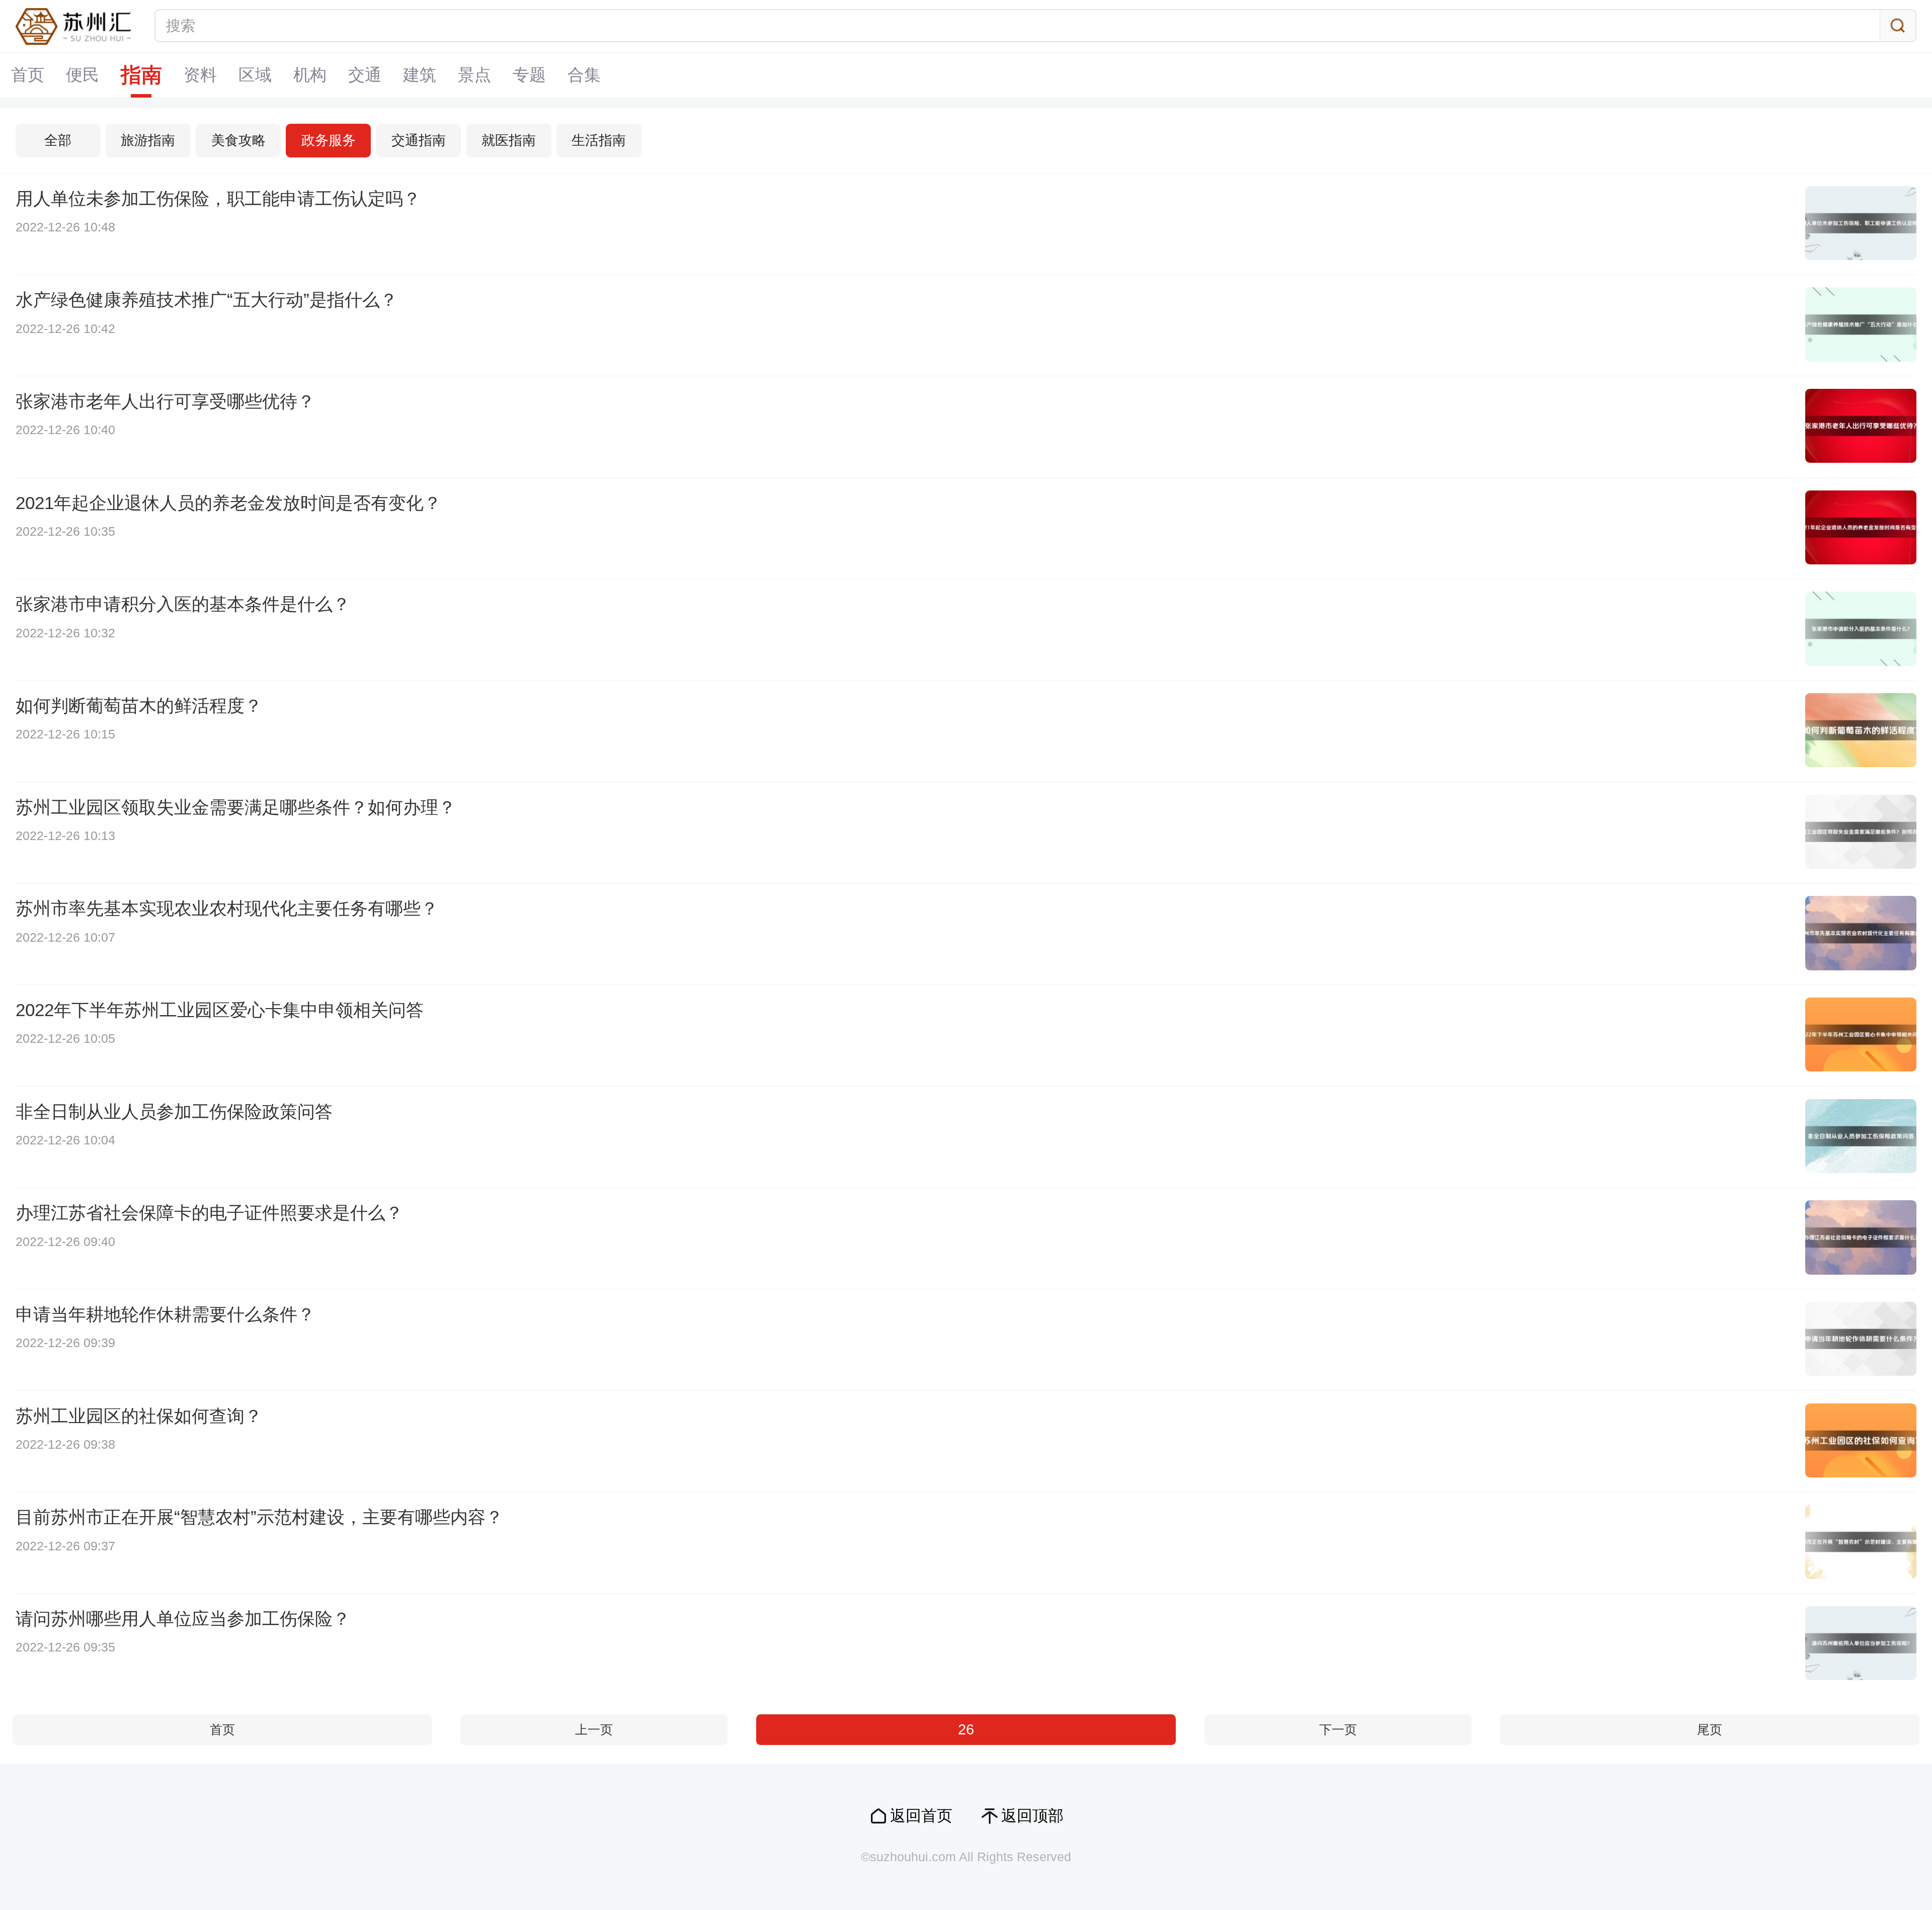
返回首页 (921, 1816)
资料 (200, 75)
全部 (58, 140)
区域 (255, 75)
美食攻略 (238, 140)
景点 (474, 75)
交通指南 (419, 140)
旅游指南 (148, 140)
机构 (310, 75)
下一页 (1338, 1730)
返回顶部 (1032, 1816)
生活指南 (599, 140)
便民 (83, 75)
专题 (529, 75)
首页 (28, 75)
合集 (584, 75)
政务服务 (329, 140)
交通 (365, 75)
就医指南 (509, 140)
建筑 (420, 75)
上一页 (594, 1730)
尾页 (1710, 1730)
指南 (141, 75)
